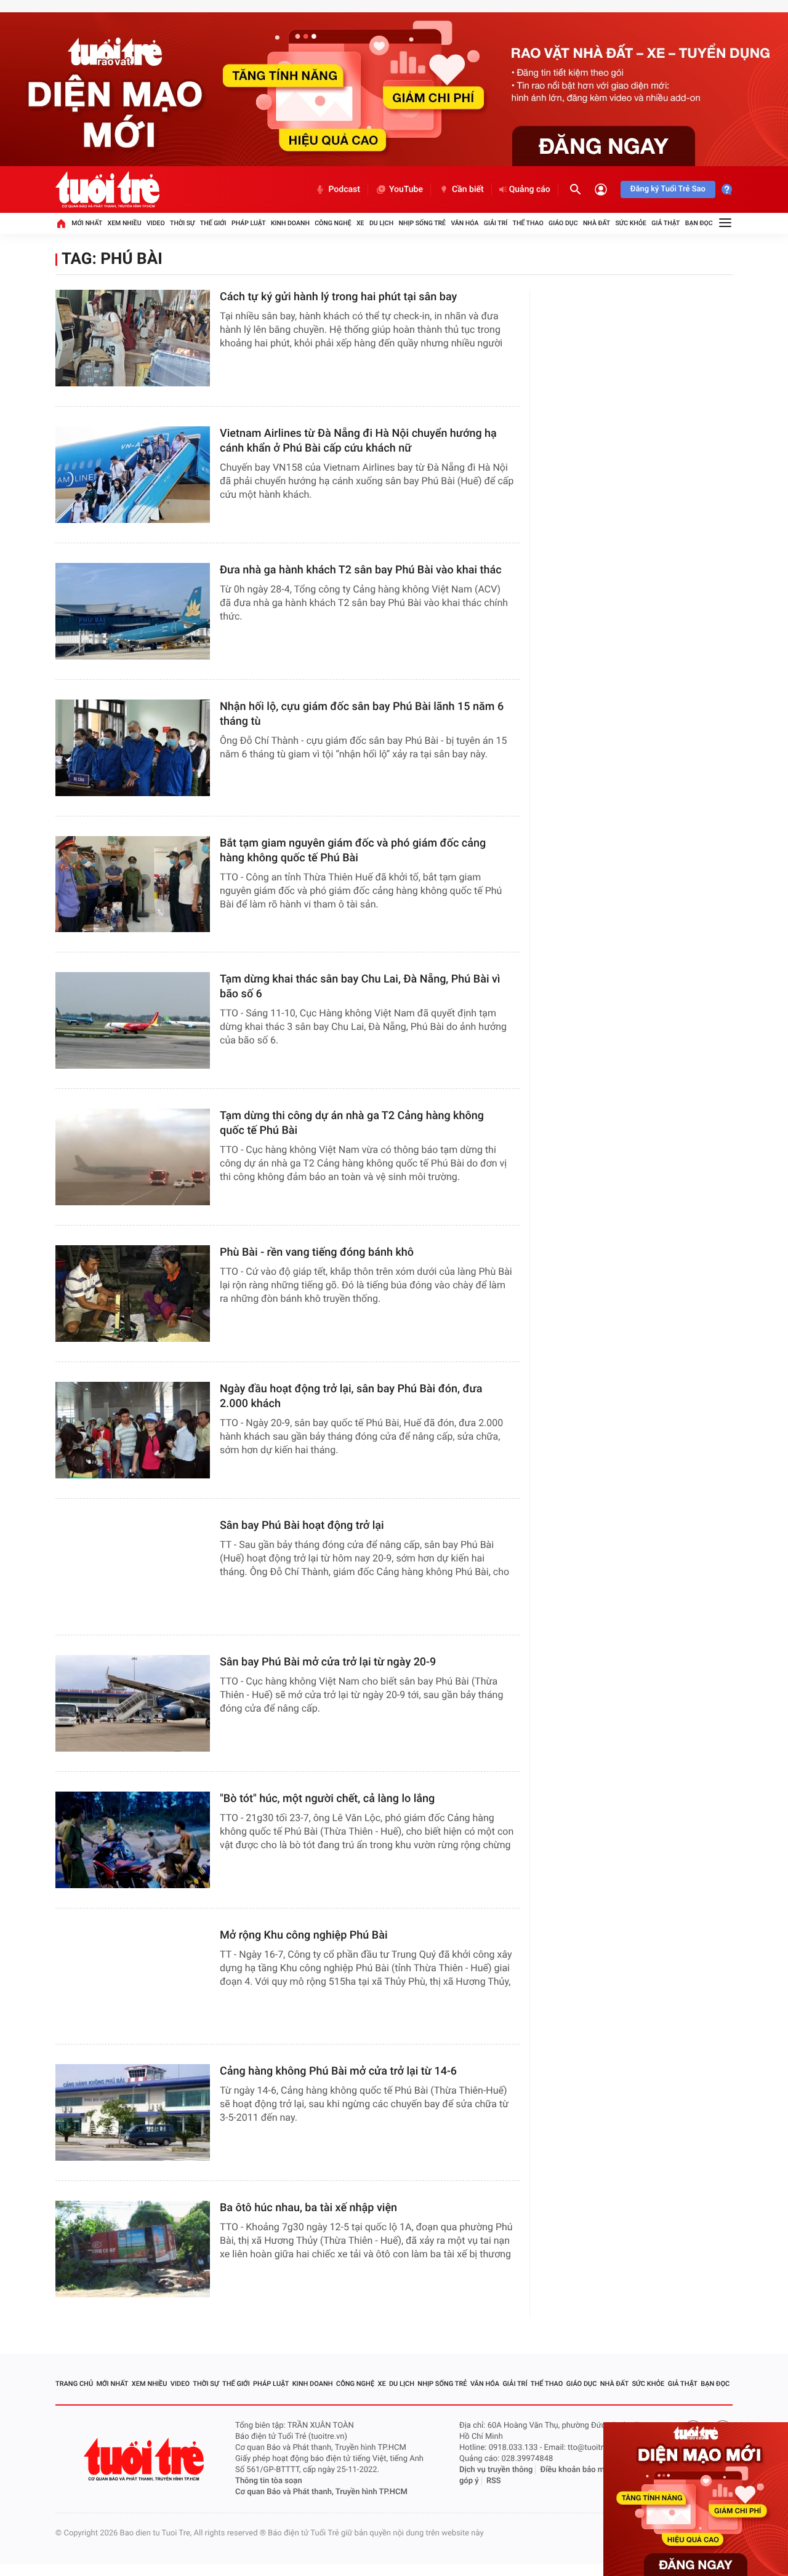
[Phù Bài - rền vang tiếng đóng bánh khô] (133, 1294)
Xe (360, 223)
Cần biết (468, 189)
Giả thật (665, 223)
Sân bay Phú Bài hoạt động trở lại (302, 1525)
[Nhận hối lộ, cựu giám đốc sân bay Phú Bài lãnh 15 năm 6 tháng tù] (133, 748)
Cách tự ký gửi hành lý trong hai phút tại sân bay (338, 297)
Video (156, 223)
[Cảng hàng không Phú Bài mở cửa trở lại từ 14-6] (133, 2112)
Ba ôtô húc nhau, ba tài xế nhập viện (308, 2208)
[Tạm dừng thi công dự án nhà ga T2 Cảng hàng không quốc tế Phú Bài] (133, 1157)
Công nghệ (333, 223)
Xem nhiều (125, 223)
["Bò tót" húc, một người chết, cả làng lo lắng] (133, 1840)
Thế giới (213, 223)
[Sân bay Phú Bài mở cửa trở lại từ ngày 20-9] (133, 1703)
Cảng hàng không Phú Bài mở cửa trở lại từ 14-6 (338, 2071)
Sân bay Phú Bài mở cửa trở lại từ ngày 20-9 (328, 1662)
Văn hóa (464, 223)
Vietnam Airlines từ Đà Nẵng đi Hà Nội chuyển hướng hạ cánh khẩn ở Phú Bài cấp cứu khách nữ (358, 441)
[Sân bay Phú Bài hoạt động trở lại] (133, 1567)
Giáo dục (563, 223)
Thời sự (182, 223)
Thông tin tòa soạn (269, 2481)
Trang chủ (74, 2384)
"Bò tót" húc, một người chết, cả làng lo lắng (327, 1799)
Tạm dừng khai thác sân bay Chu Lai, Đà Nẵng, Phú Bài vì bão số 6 (360, 987)
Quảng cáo (530, 189)
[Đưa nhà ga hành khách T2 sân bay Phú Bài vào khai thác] (133, 611)
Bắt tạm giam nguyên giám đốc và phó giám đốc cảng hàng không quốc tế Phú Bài (353, 851)
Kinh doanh (290, 223)
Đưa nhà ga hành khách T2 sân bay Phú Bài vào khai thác (361, 570)
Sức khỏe (630, 223)
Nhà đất (597, 223)
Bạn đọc (699, 223)
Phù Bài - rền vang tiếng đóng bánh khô (317, 1252)
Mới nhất (87, 223)
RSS (494, 2481)
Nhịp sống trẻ (423, 223)
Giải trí (496, 223)
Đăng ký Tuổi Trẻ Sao (668, 189)
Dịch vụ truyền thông (496, 2470)
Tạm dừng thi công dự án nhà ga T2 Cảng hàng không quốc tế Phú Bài (352, 1123)
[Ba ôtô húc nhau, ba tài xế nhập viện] (133, 2249)
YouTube (406, 189)
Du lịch (381, 223)
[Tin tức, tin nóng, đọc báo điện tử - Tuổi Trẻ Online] (107, 189)
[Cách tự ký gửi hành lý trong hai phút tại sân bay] (133, 338)
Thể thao (528, 223)
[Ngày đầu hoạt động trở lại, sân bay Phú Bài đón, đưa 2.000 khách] (133, 1430)
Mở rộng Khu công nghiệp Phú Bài (304, 1935)
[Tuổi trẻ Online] (145, 2459)
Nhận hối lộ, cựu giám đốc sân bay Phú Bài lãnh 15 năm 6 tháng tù (362, 714)
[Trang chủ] (61, 223)
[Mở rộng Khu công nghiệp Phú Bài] (133, 1976)
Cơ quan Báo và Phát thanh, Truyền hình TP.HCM (321, 2492)
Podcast (344, 189)
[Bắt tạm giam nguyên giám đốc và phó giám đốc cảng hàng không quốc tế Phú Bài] (133, 884)
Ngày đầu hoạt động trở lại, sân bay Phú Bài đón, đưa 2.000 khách (351, 1396)
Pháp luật (249, 223)
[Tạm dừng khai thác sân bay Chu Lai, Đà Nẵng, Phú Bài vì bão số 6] (133, 1020)
